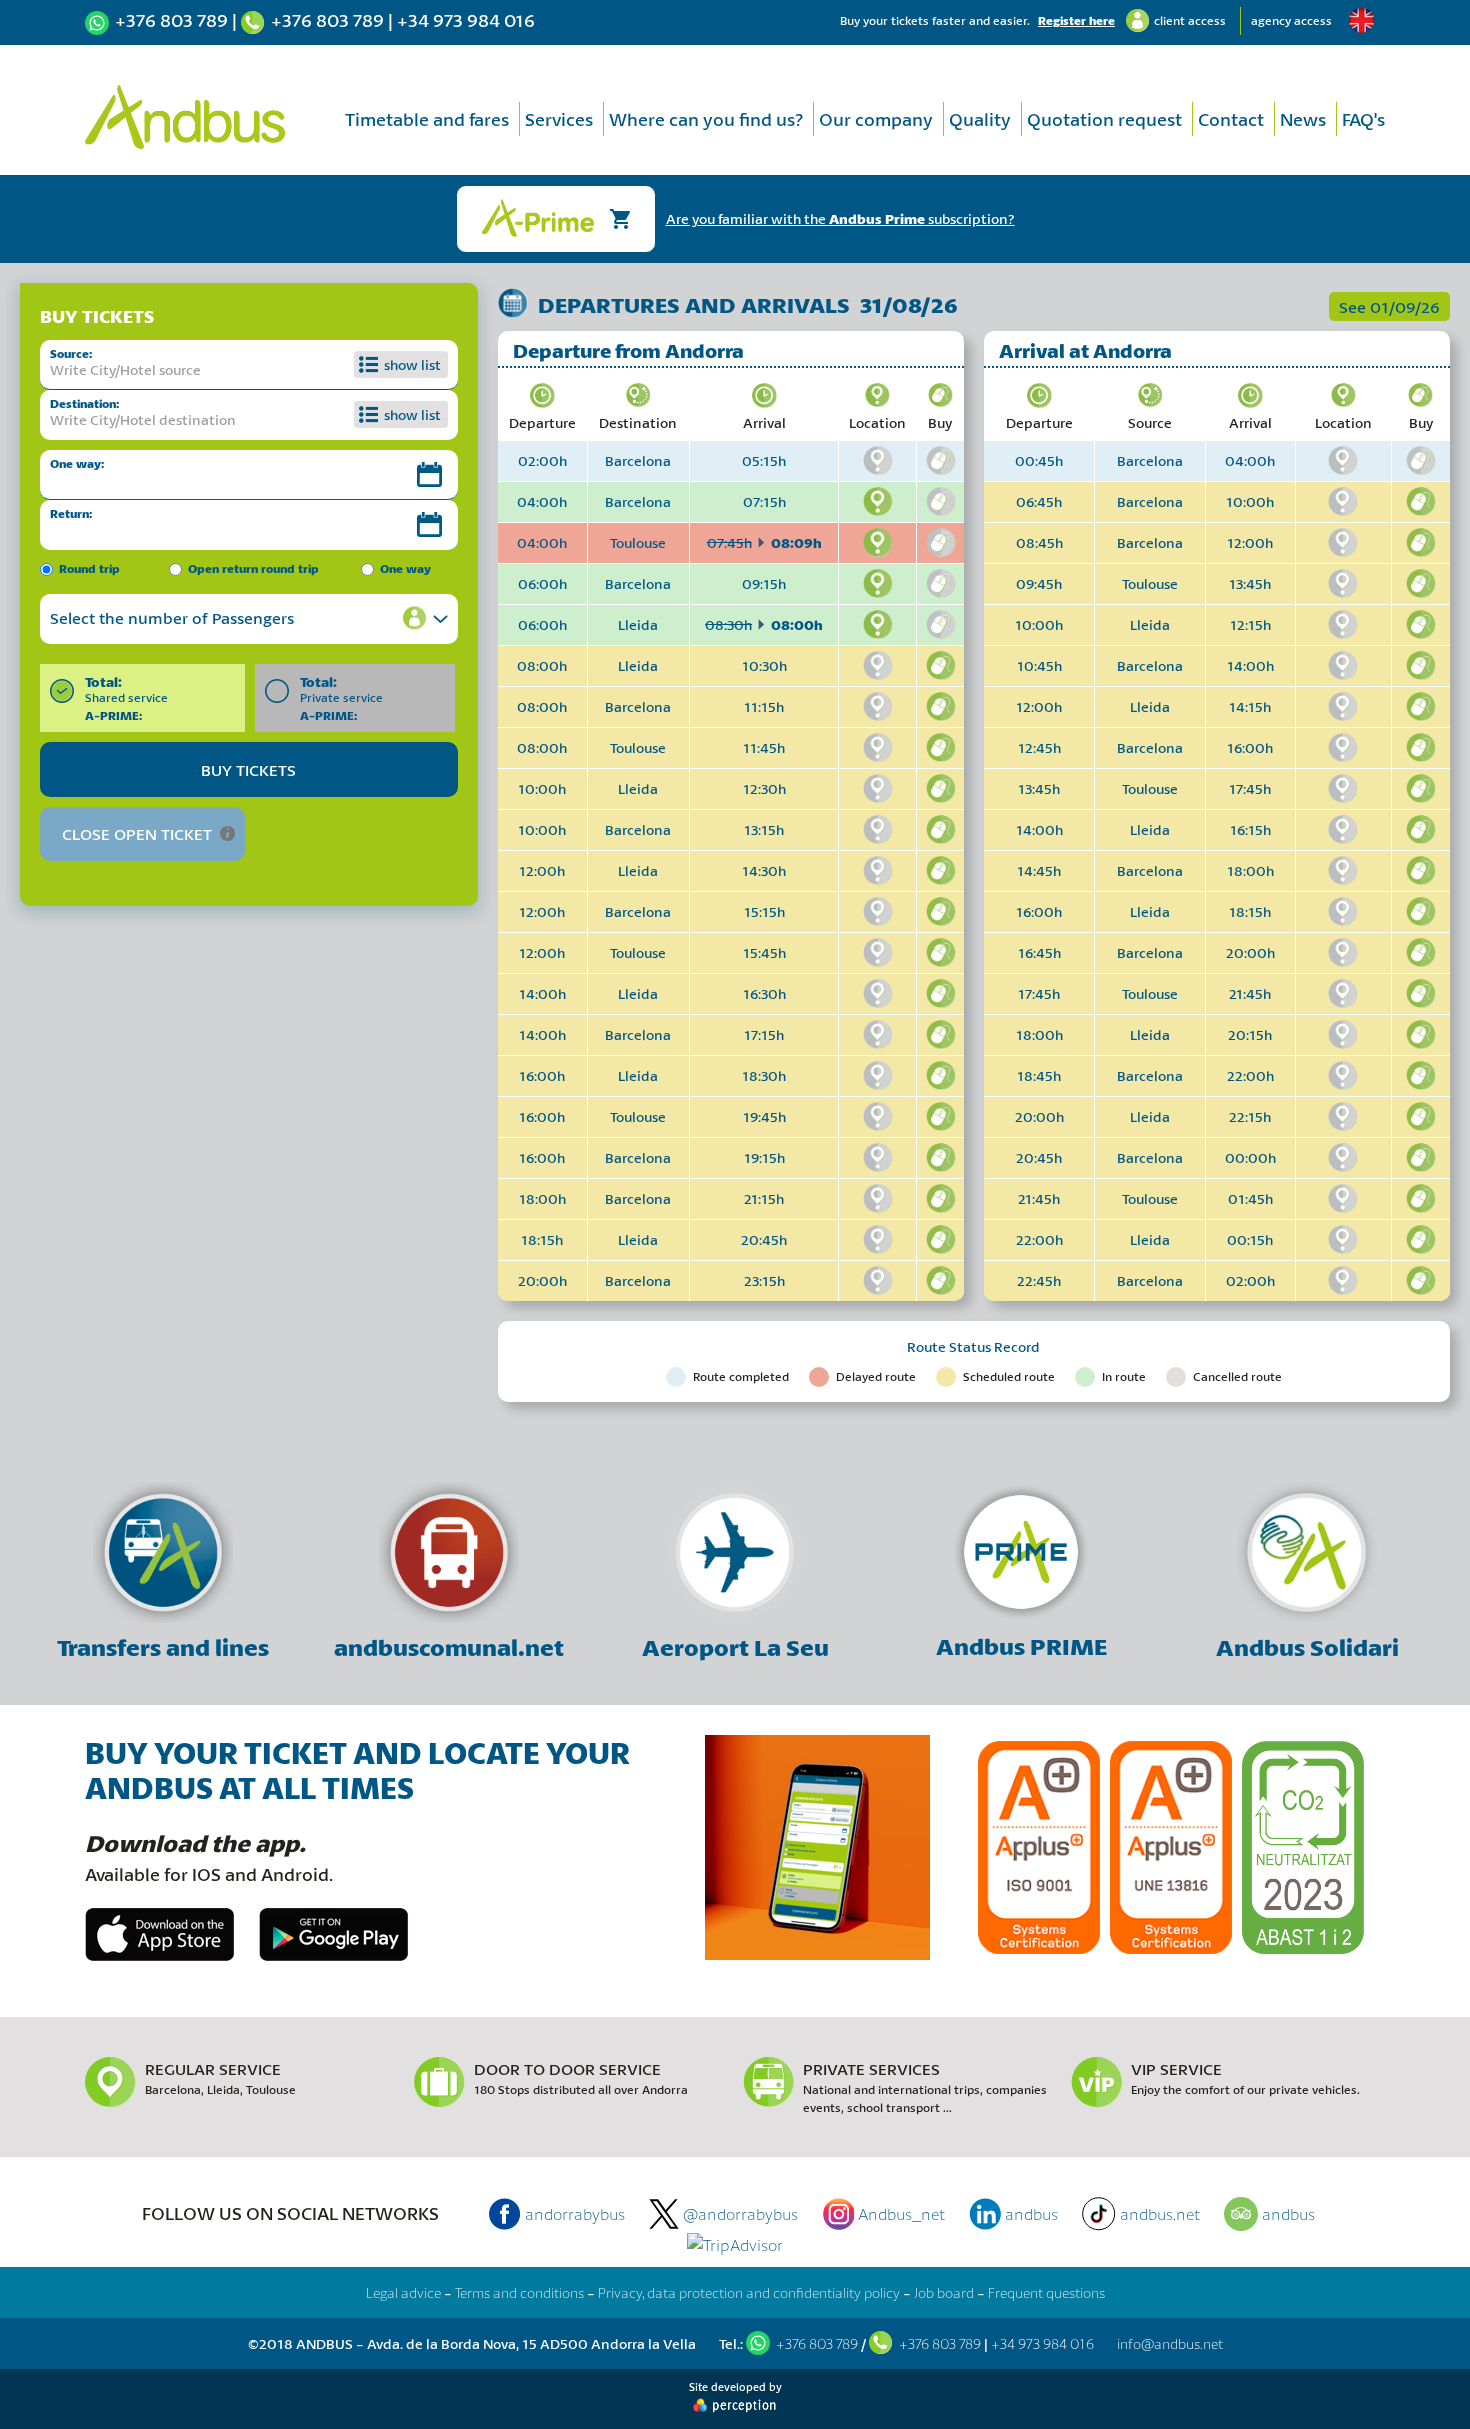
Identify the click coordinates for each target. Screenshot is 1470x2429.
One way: (77, 463)
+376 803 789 (171, 20)
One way (405, 568)
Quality (980, 119)
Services (559, 119)
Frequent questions (1046, 2292)
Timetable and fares (427, 119)
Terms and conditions (519, 2292)
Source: (71, 353)
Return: (71, 513)
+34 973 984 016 (466, 20)
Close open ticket (137, 833)
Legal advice (403, 2292)
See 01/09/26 (1389, 306)
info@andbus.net (1170, 2343)
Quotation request (1104, 119)
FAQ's (1363, 119)
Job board (944, 2292)
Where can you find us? (706, 119)
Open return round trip (253, 568)
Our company (876, 119)
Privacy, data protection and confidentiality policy (749, 2292)
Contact (1231, 119)
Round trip (89, 568)
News (1303, 119)
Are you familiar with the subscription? (840, 218)
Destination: (84, 403)
